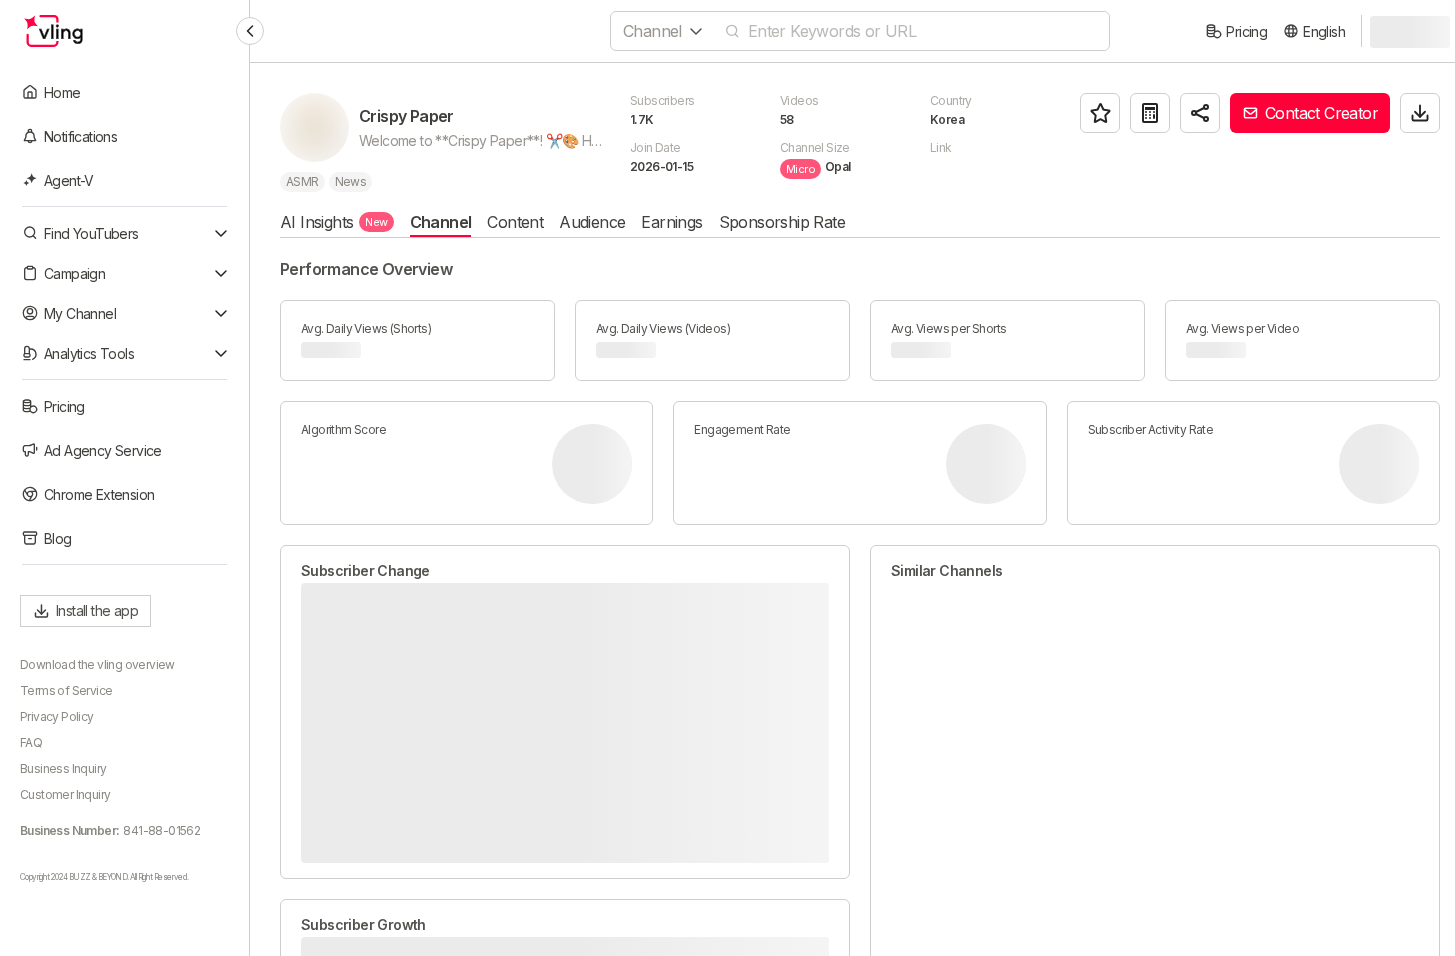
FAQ (31, 742)
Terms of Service (66, 690)
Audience (592, 222)
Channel (441, 222)
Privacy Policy (57, 716)
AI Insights (334, 222)
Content (515, 222)
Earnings (671, 222)
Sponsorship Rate (782, 222)
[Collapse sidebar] (250, 31)
